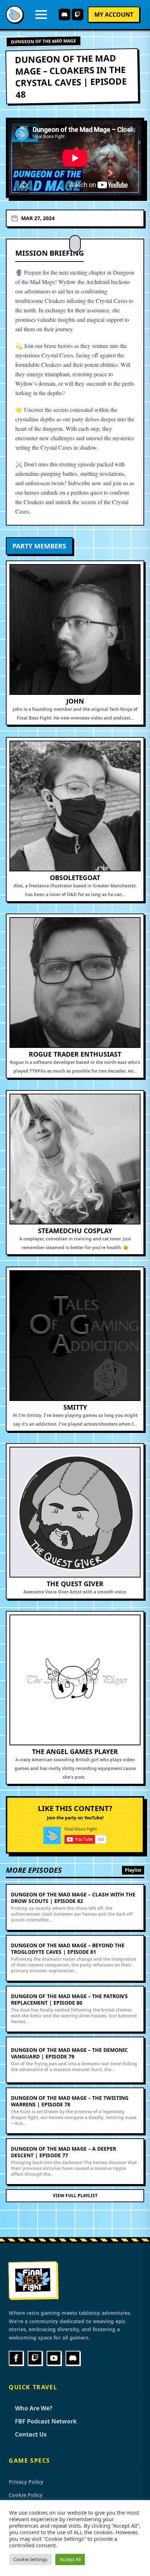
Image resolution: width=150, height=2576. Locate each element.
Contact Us (28, 2434)
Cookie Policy (26, 2495)
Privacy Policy (26, 2482)
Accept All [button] (70, 2559)
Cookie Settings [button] (30, 2559)
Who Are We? (31, 2408)
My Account (114, 15)
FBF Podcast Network (43, 2421)
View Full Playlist (75, 2196)
